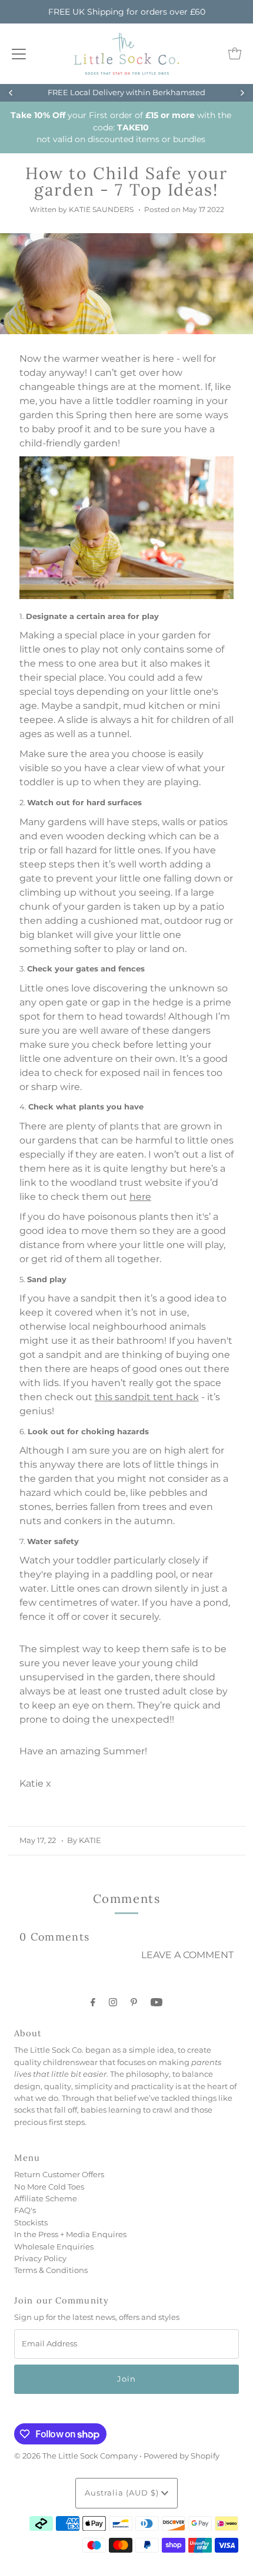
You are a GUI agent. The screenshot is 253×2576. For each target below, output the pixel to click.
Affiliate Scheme (46, 2199)
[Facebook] (93, 2002)
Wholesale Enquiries (54, 2247)
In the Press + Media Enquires (70, 2234)
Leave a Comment (187, 1955)
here (140, 1197)
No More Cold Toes (49, 2187)
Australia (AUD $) (123, 2493)
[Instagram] (113, 2002)
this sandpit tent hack (147, 1397)
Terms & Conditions (51, 2270)
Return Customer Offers (59, 2175)
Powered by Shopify (182, 2456)
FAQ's (25, 2210)
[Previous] (11, 93)
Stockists (31, 2223)
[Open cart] (235, 53)
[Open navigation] (19, 53)
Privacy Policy (40, 2259)
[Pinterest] (134, 2002)
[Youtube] (157, 2002)
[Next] (242, 93)
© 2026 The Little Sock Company (76, 2456)
